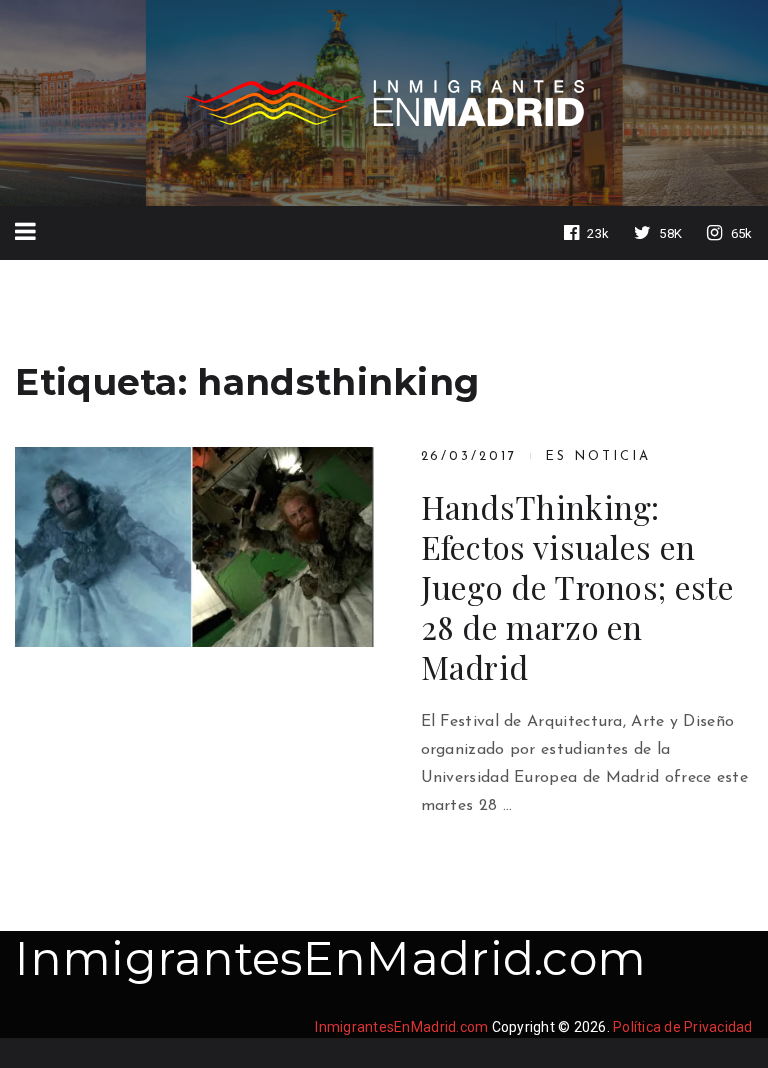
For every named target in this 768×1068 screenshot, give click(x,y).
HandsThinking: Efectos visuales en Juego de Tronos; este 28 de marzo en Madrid (577, 587)
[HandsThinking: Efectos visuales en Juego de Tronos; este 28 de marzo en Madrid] (194, 546)
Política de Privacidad (683, 1027)
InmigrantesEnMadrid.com (330, 958)
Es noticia (598, 456)
